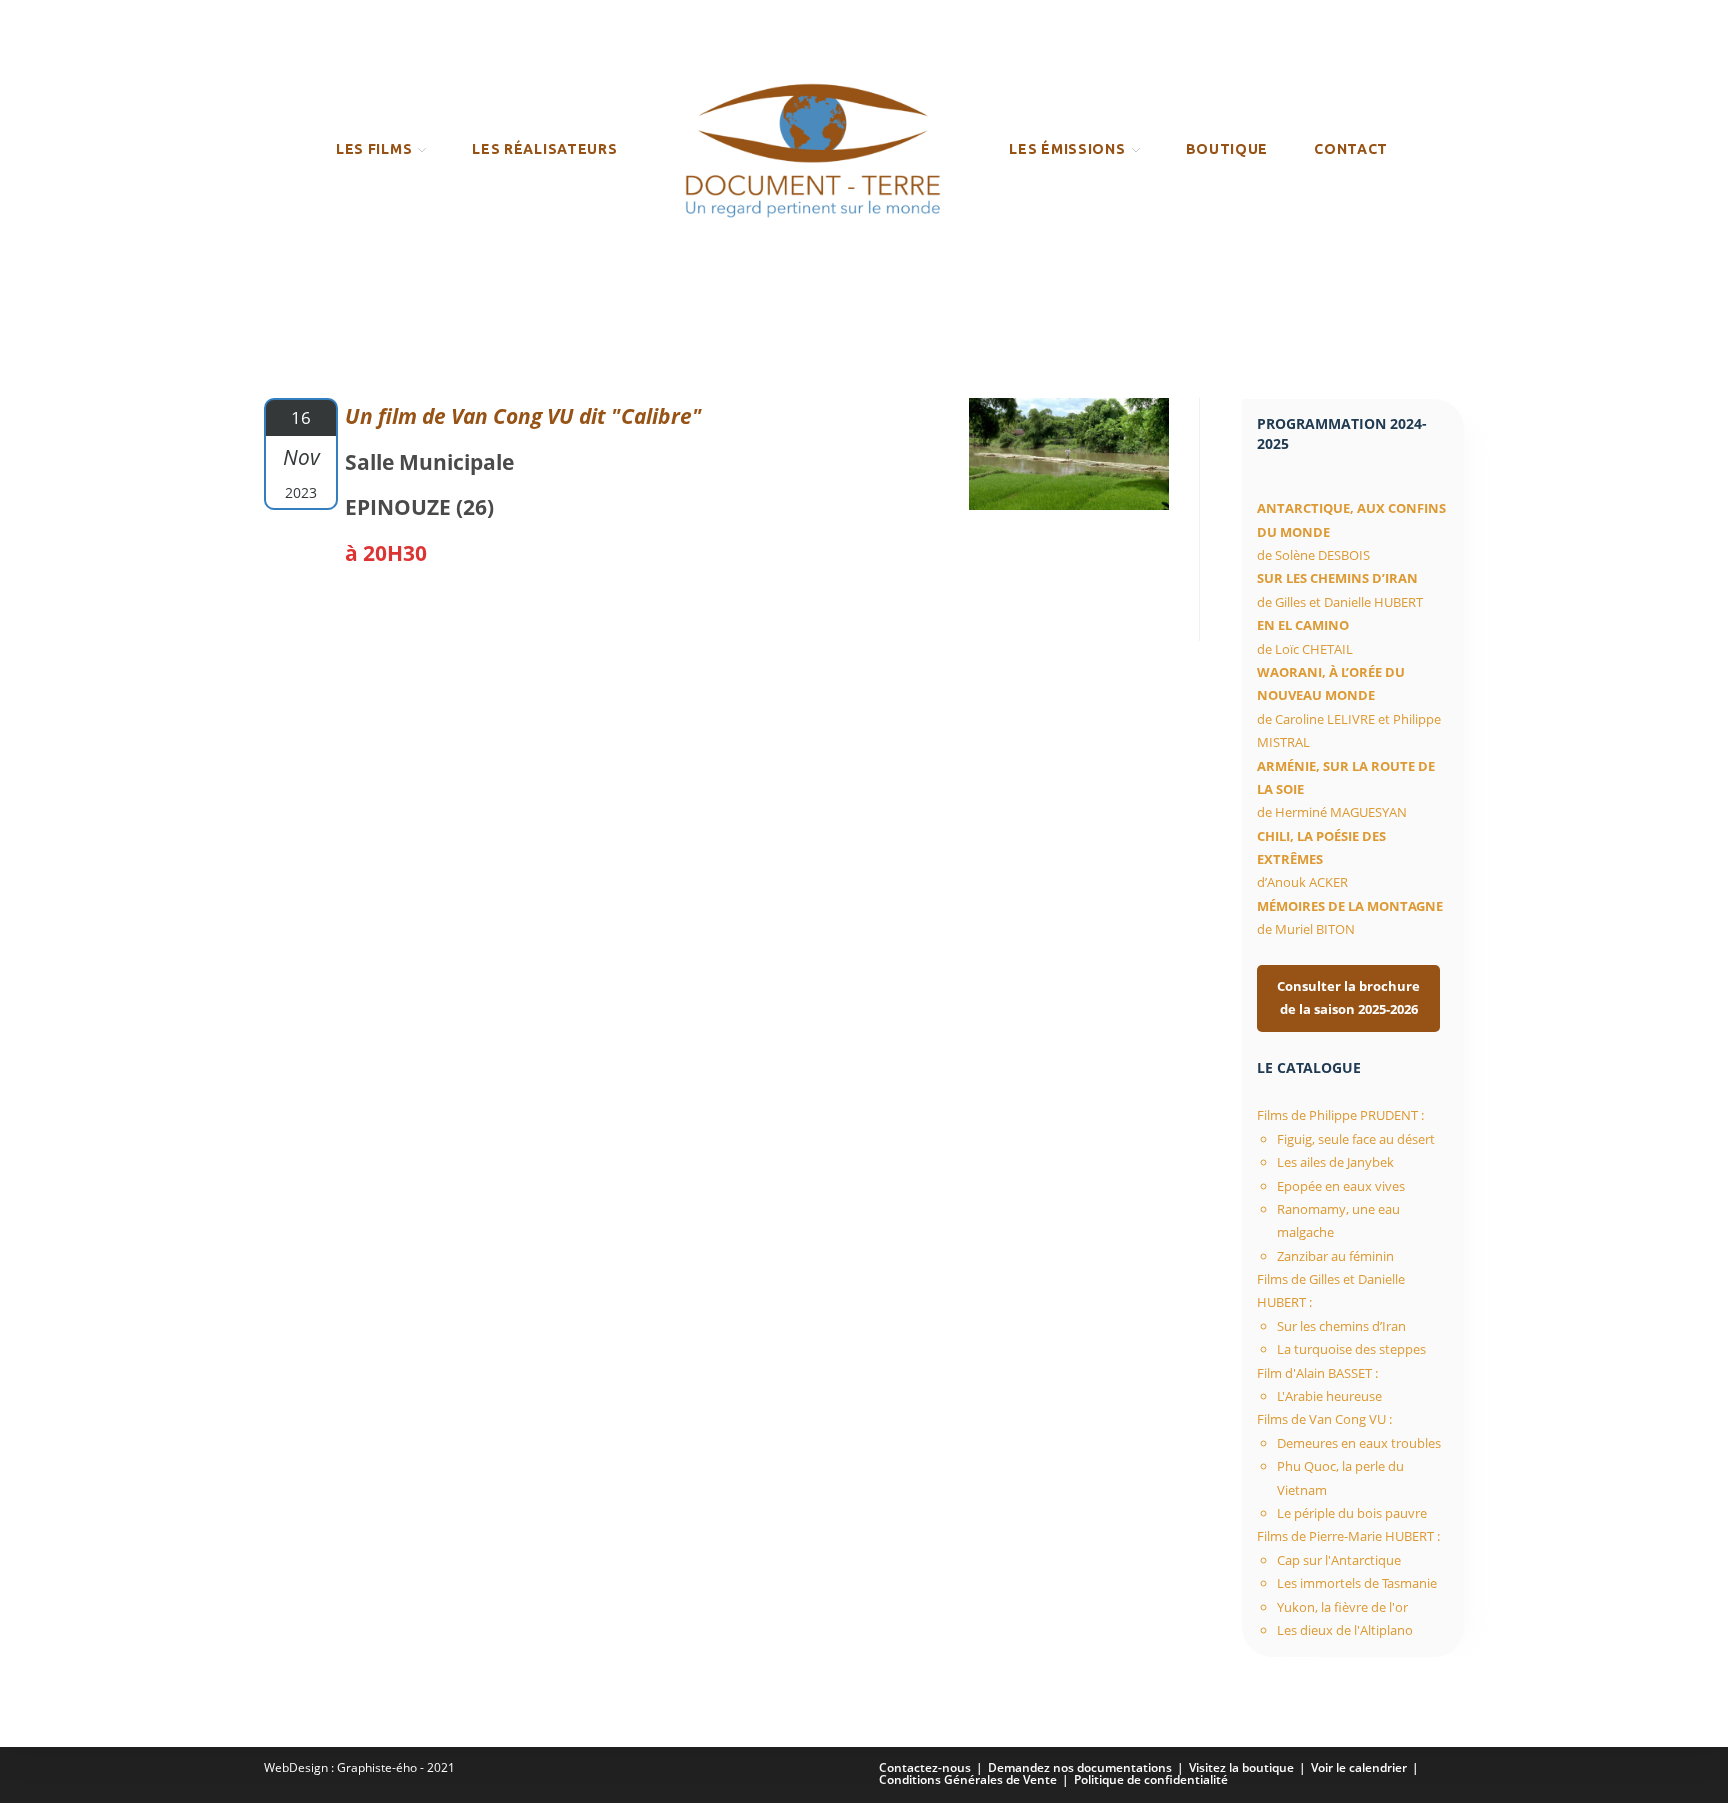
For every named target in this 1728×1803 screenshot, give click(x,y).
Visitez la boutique (1241, 1767)
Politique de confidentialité (1151, 1779)
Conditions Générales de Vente (968, 1779)
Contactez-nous (925, 1767)
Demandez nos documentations (1080, 1767)
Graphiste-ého (377, 1767)
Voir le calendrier (1359, 1767)
